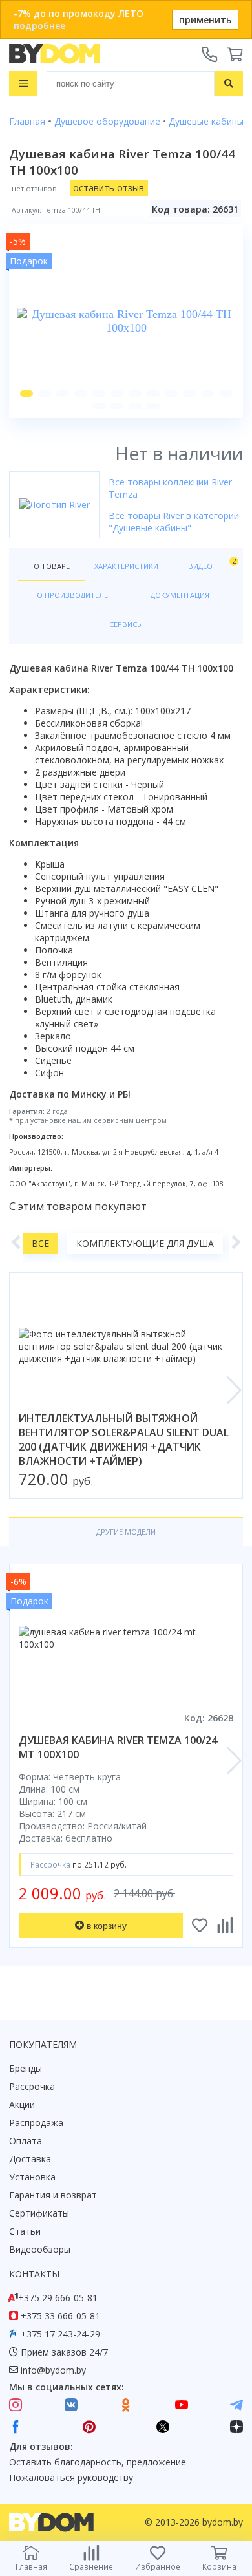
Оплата (26, 2141)
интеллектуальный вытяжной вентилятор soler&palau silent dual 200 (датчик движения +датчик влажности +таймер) (124, 1440)
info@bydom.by (53, 2370)
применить (205, 20)
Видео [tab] (211, 563)
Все (40, 1243)
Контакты (34, 2274)
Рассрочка (32, 2086)
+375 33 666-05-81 (60, 2316)
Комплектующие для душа (145, 1243)
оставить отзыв (109, 188)
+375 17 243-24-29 (60, 2334)
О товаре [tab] (52, 566)
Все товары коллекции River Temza (170, 488)
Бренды (26, 2068)
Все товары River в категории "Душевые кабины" (174, 522)
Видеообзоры (40, 2249)
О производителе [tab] (72, 595)
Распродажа (36, 2123)
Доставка (30, 2159)
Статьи (25, 2231)
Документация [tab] (180, 595)
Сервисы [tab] (126, 624)
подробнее (39, 26)
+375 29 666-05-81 (58, 2298)
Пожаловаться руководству (71, 2477)
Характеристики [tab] (126, 566)
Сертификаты (39, 2213)
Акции (22, 2104)
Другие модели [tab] (126, 1532)
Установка (32, 2177)
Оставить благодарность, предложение (98, 2462)
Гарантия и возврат (53, 2195)
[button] (26, 394)
